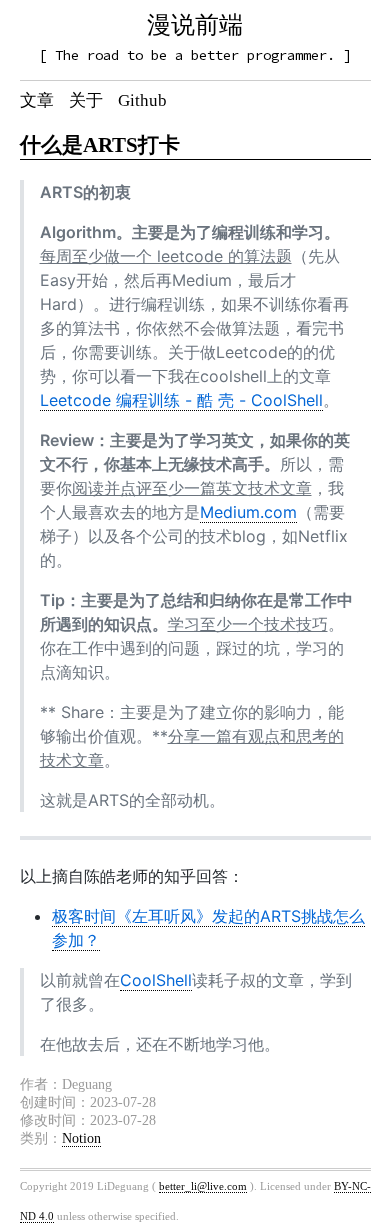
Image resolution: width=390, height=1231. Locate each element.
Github (142, 100)
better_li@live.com (203, 1186)
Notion (81, 1138)
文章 (37, 100)
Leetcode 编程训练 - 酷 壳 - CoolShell (181, 400)
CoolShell (156, 980)
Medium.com (248, 512)
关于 (86, 100)
